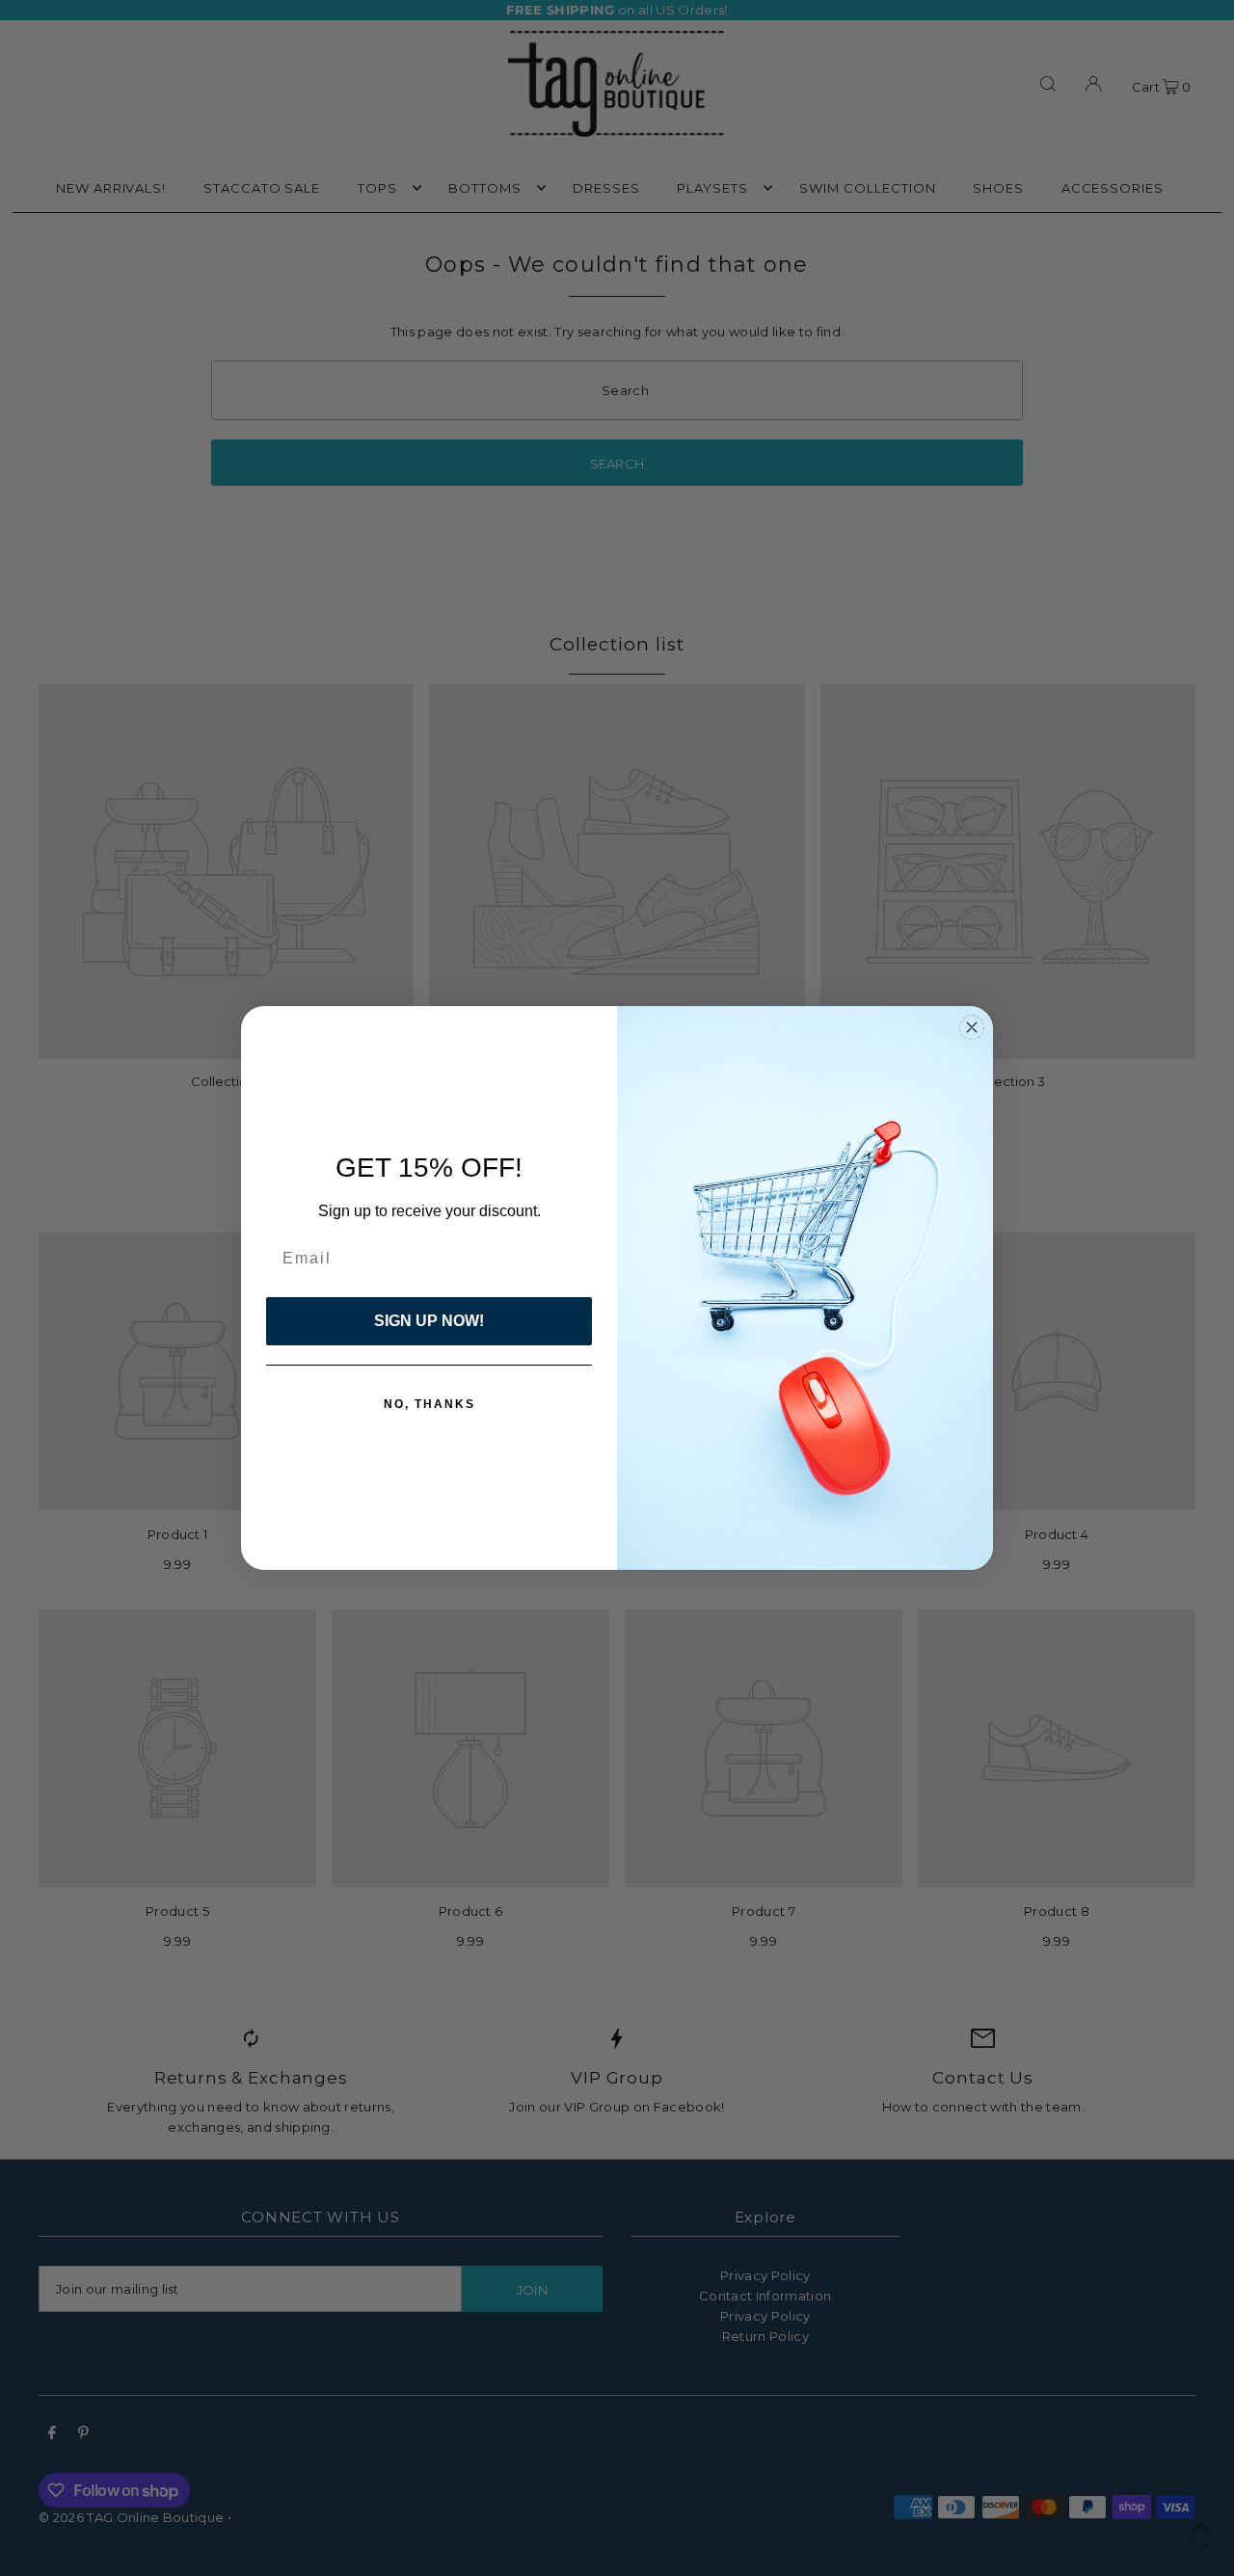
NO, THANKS (429, 1404)
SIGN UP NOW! (429, 1321)
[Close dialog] (972, 1027)
